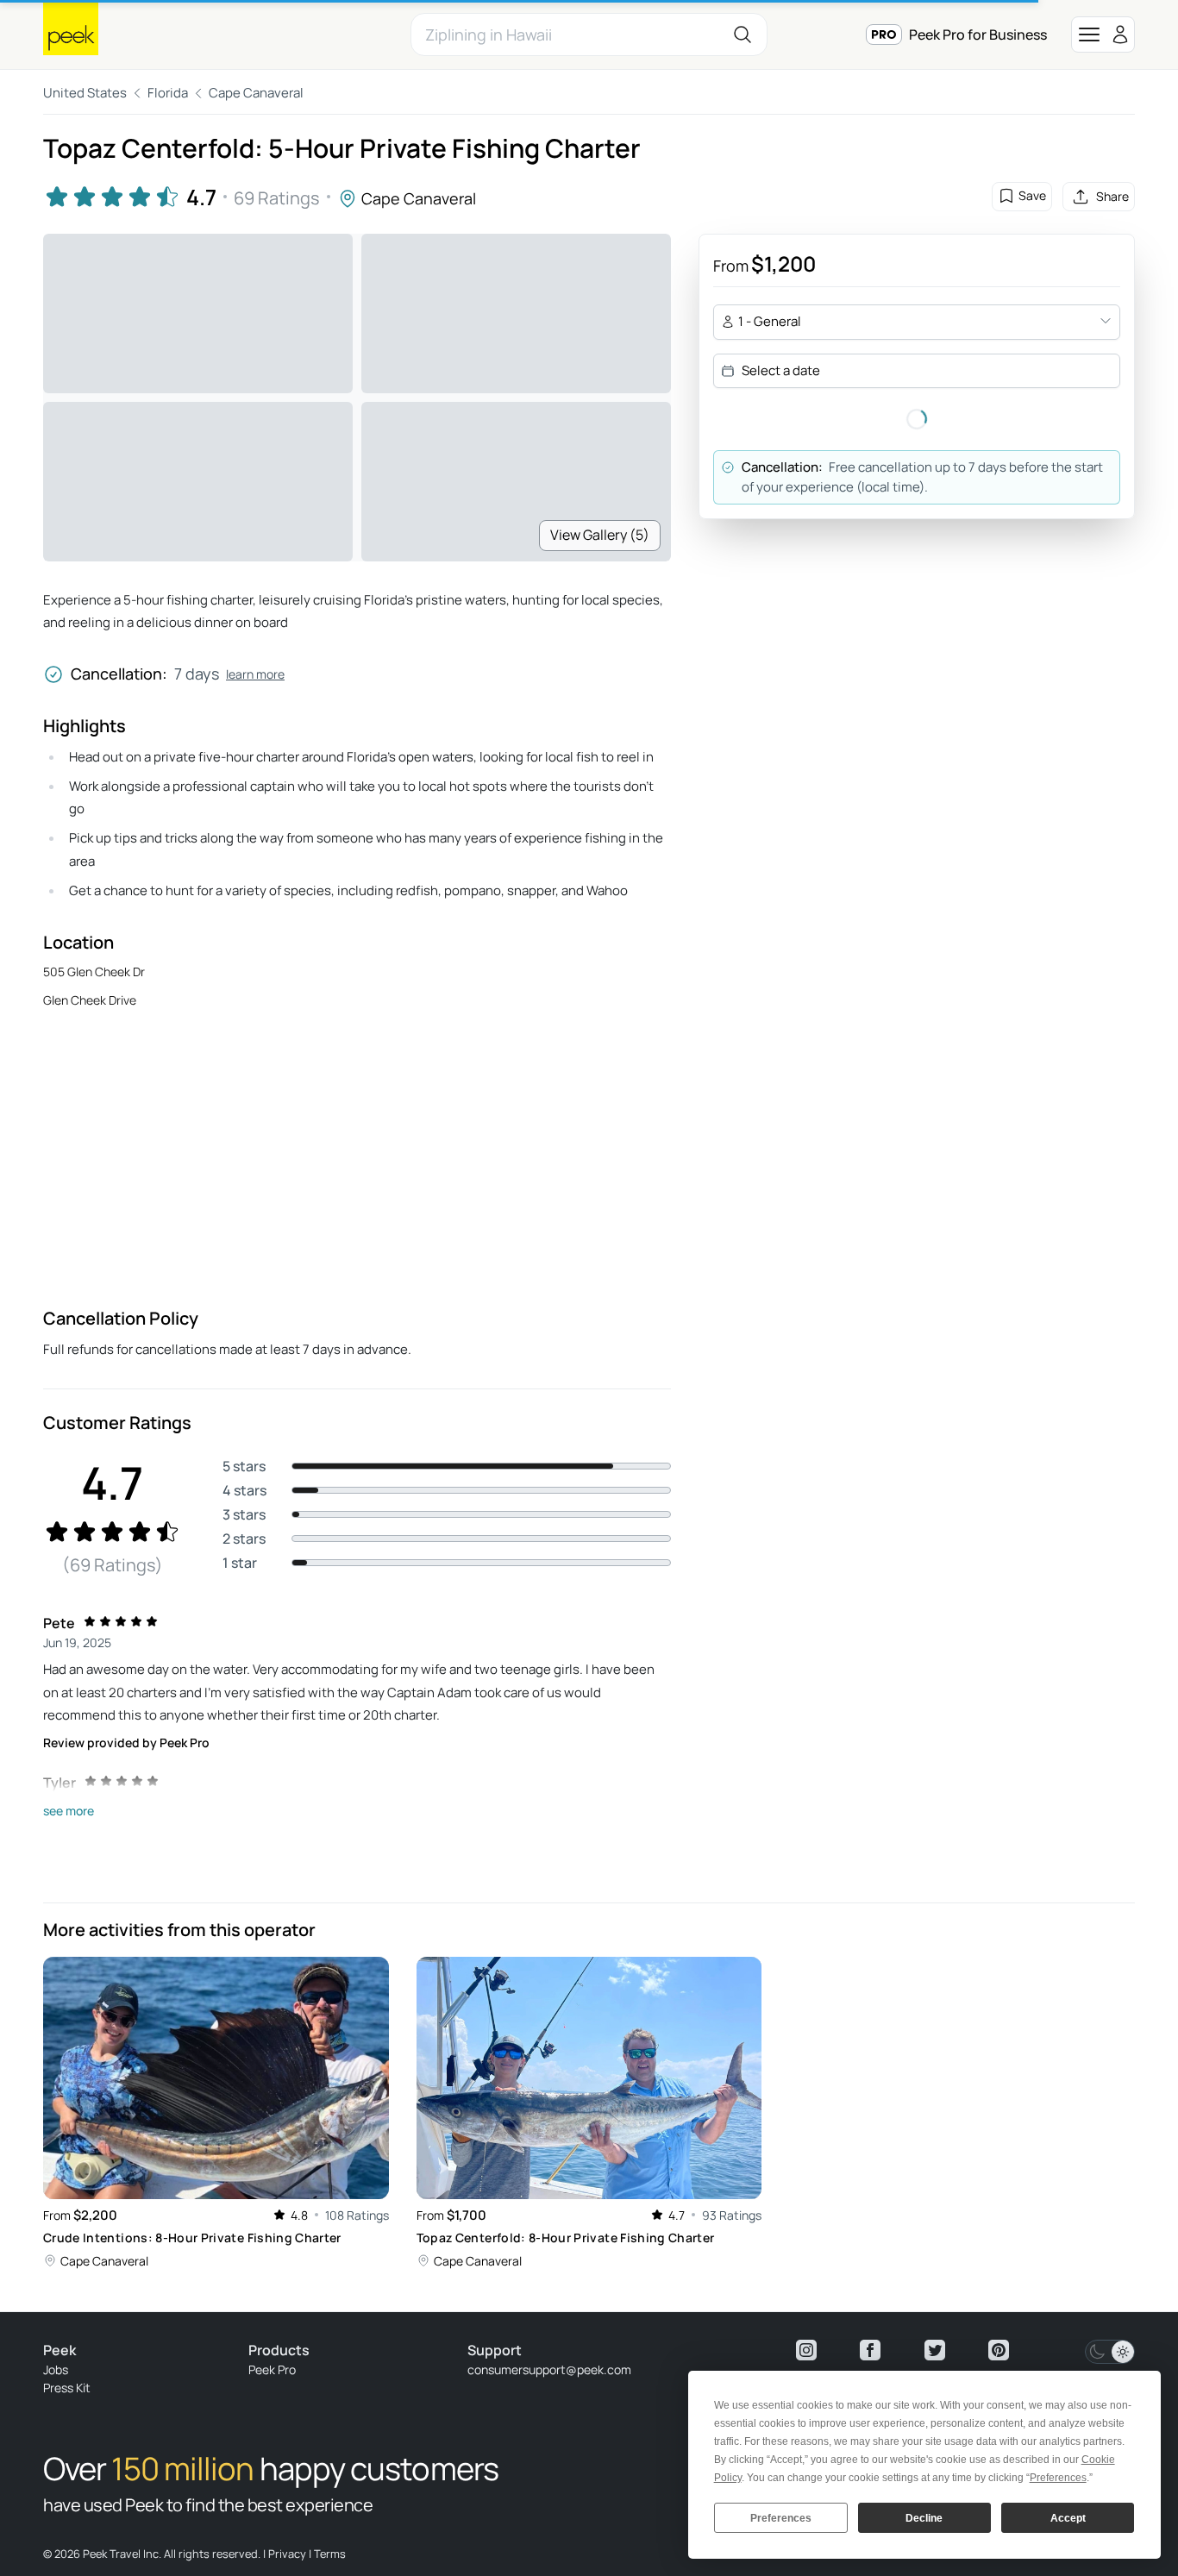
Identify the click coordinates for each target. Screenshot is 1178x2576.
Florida (168, 93)
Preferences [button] (1058, 2478)
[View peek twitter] (935, 2350)
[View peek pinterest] (999, 2350)
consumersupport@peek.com (549, 2369)
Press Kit (67, 2388)
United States (85, 93)
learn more (255, 674)
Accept (1068, 2518)
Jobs (56, 2369)
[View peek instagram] (806, 2350)
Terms (330, 2554)
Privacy (287, 2554)
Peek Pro (272, 2369)
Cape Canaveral (256, 93)
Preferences (781, 2518)
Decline (924, 2518)
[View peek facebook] (870, 2350)
